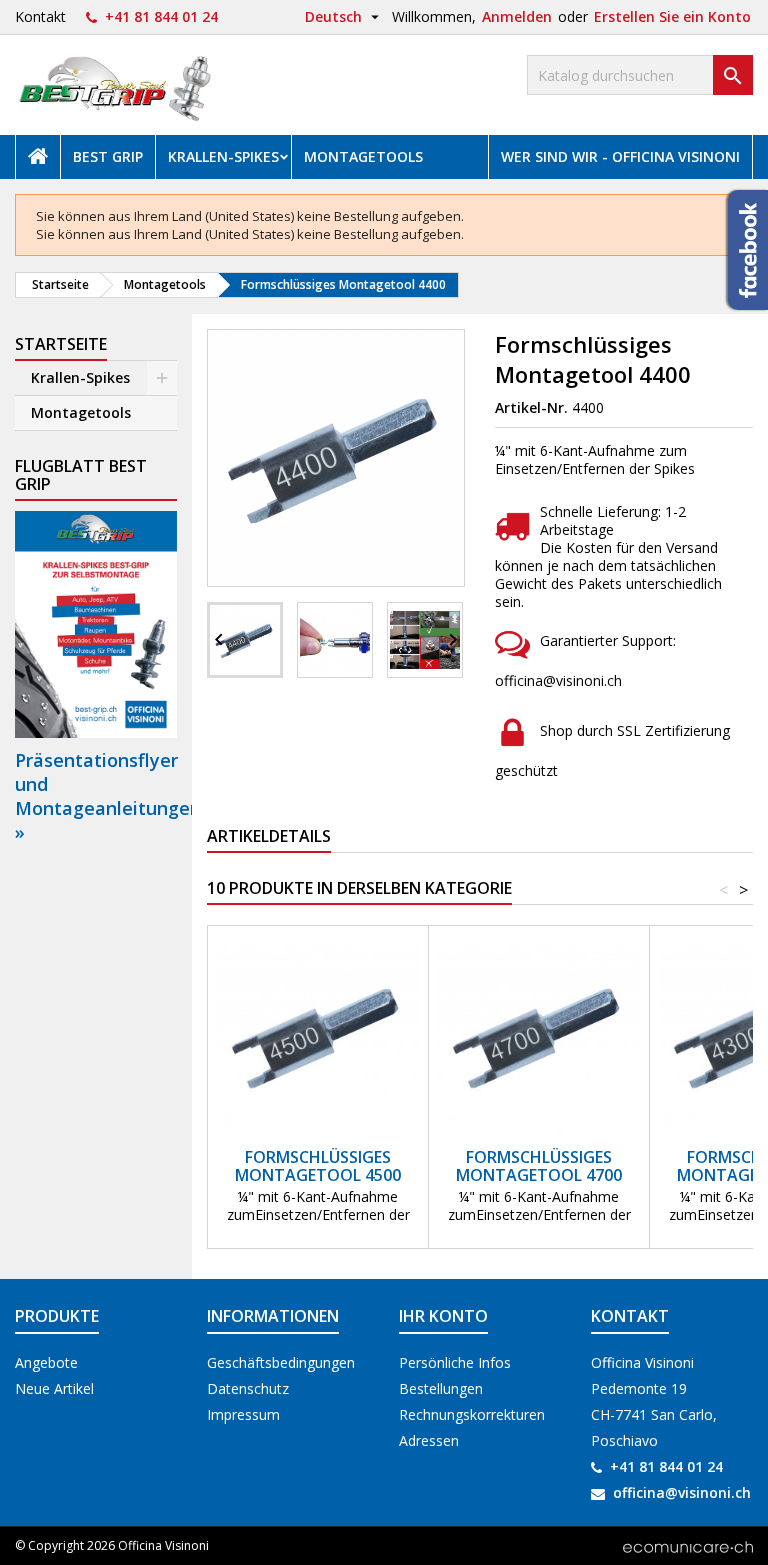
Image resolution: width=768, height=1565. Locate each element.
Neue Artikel (54, 1388)
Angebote (46, 1362)
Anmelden (517, 16)
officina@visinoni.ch (682, 1492)
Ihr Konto (443, 1316)
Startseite (61, 344)
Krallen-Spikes (223, 156)
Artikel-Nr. (531, 408)
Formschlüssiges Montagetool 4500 (318, 1166)
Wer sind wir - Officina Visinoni (620, 156)
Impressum (243, 1414)
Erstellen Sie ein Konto (672, 16)
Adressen (429, 1440)
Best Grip (108, 156)
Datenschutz (248, 1388)
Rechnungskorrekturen (472, 1414)
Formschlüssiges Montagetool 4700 (539, 1166)
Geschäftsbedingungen (281, 1362)
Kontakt (40, 16)
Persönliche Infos (455, 1362)
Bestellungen (441, 1388)
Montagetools (363, 156)
